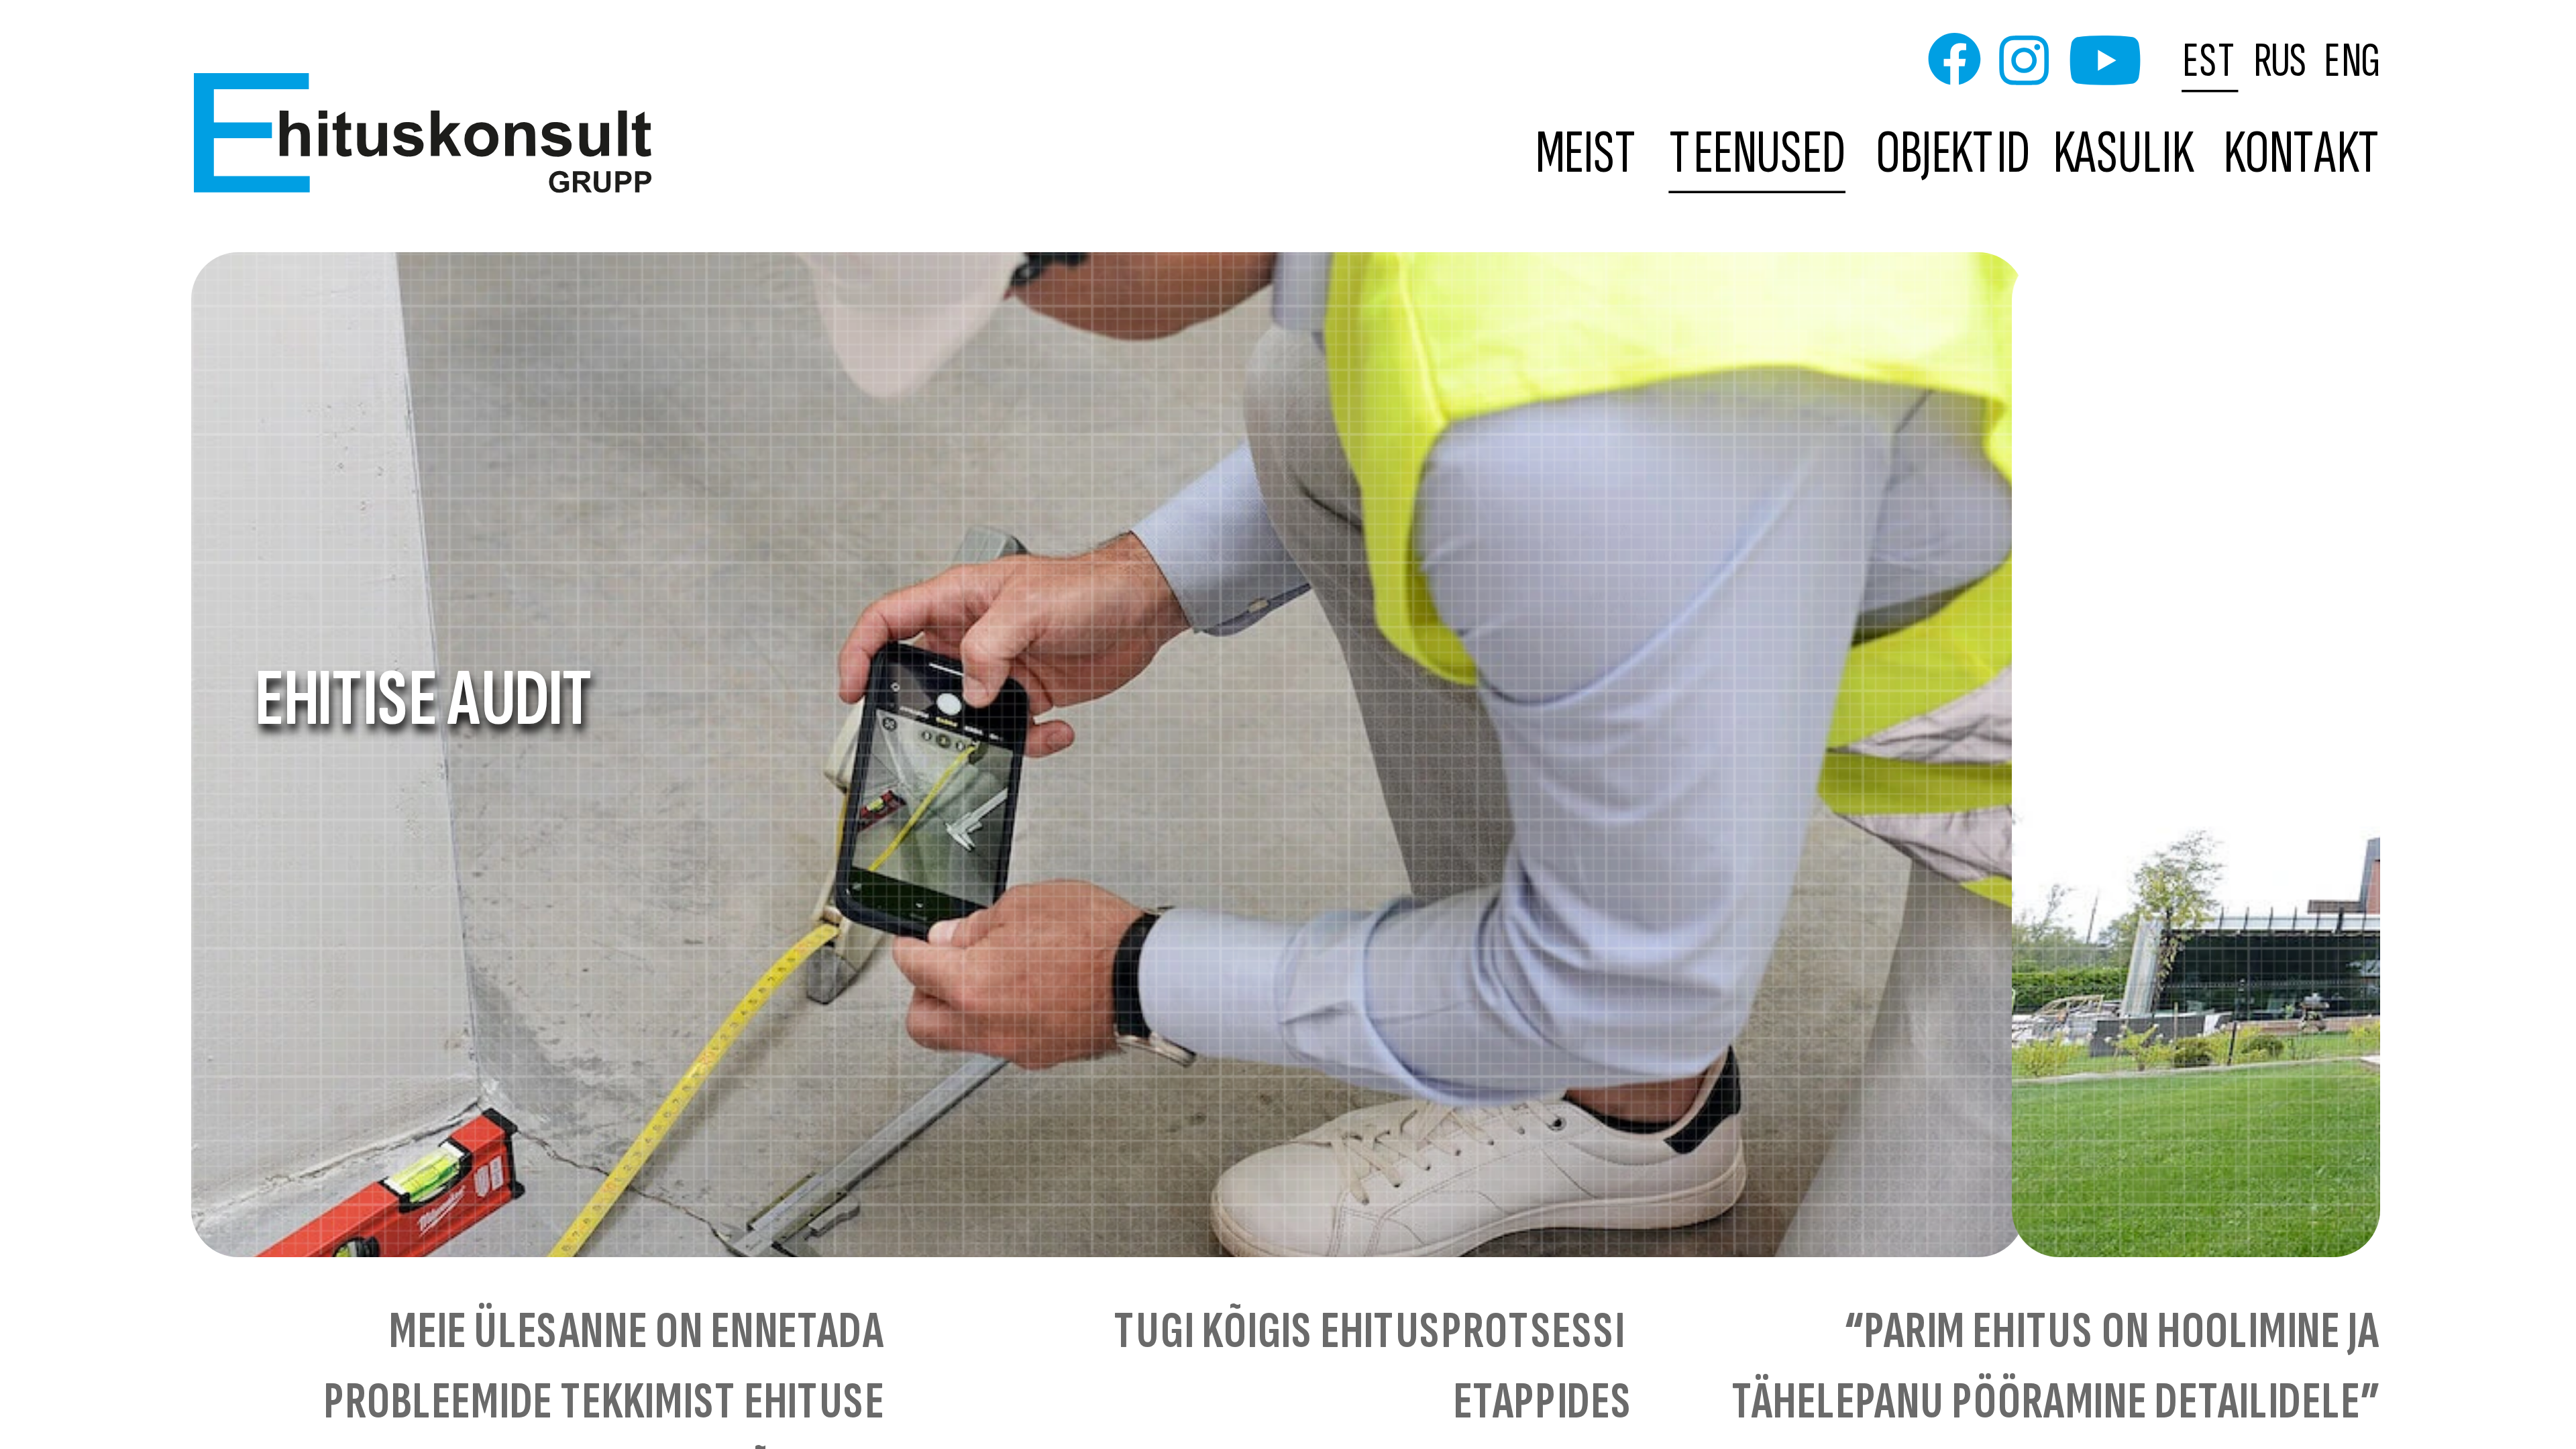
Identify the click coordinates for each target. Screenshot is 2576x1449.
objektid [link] (1953, 155)
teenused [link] (1758, 155)
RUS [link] (2281, 60)
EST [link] (2211, 60)
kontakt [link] (2303, 155)
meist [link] (1588, 155)
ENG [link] (2352, 60)
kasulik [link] (2123, 155)
